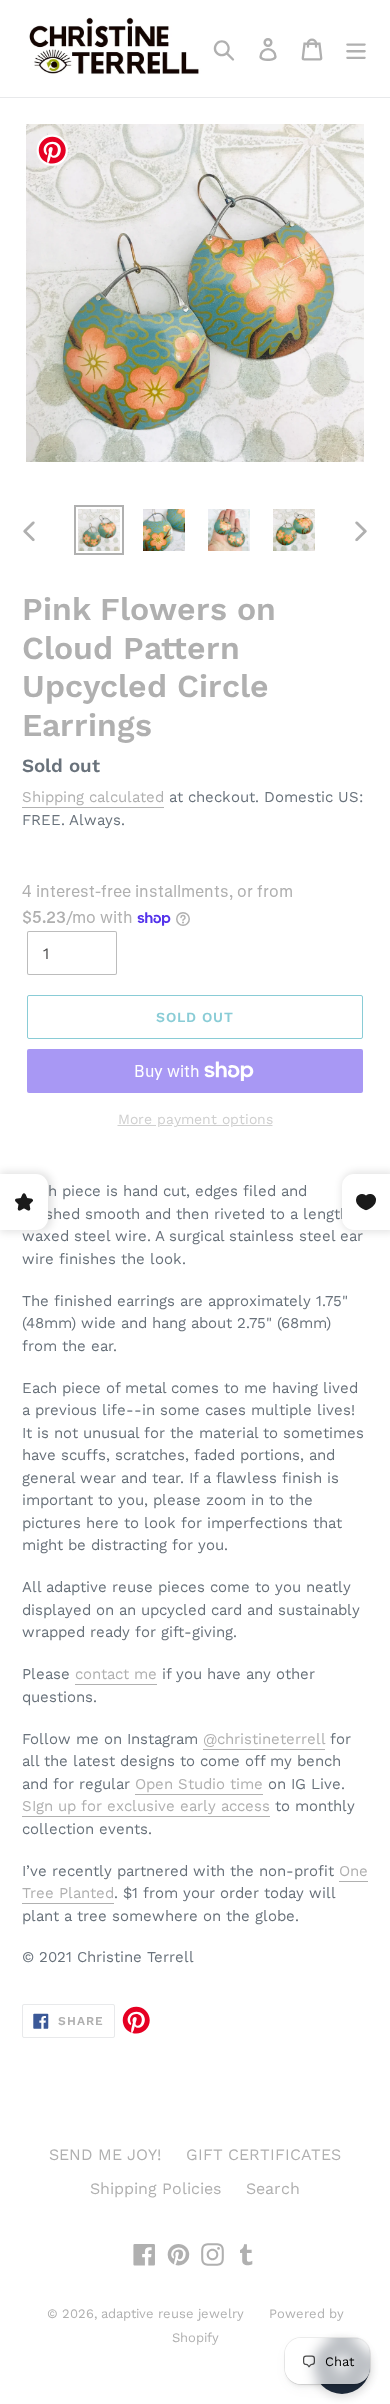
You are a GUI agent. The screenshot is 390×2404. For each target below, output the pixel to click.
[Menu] (356, 48)
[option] (99, 530)
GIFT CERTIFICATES (263, 2154)
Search (273, 2188)
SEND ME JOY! (105, 2154)
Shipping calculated (93, 797)
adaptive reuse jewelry (172, 2313)
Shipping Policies (155, 2188)
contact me (116, 1674)
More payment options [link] (195, 1119)
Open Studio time (199, 1784)
